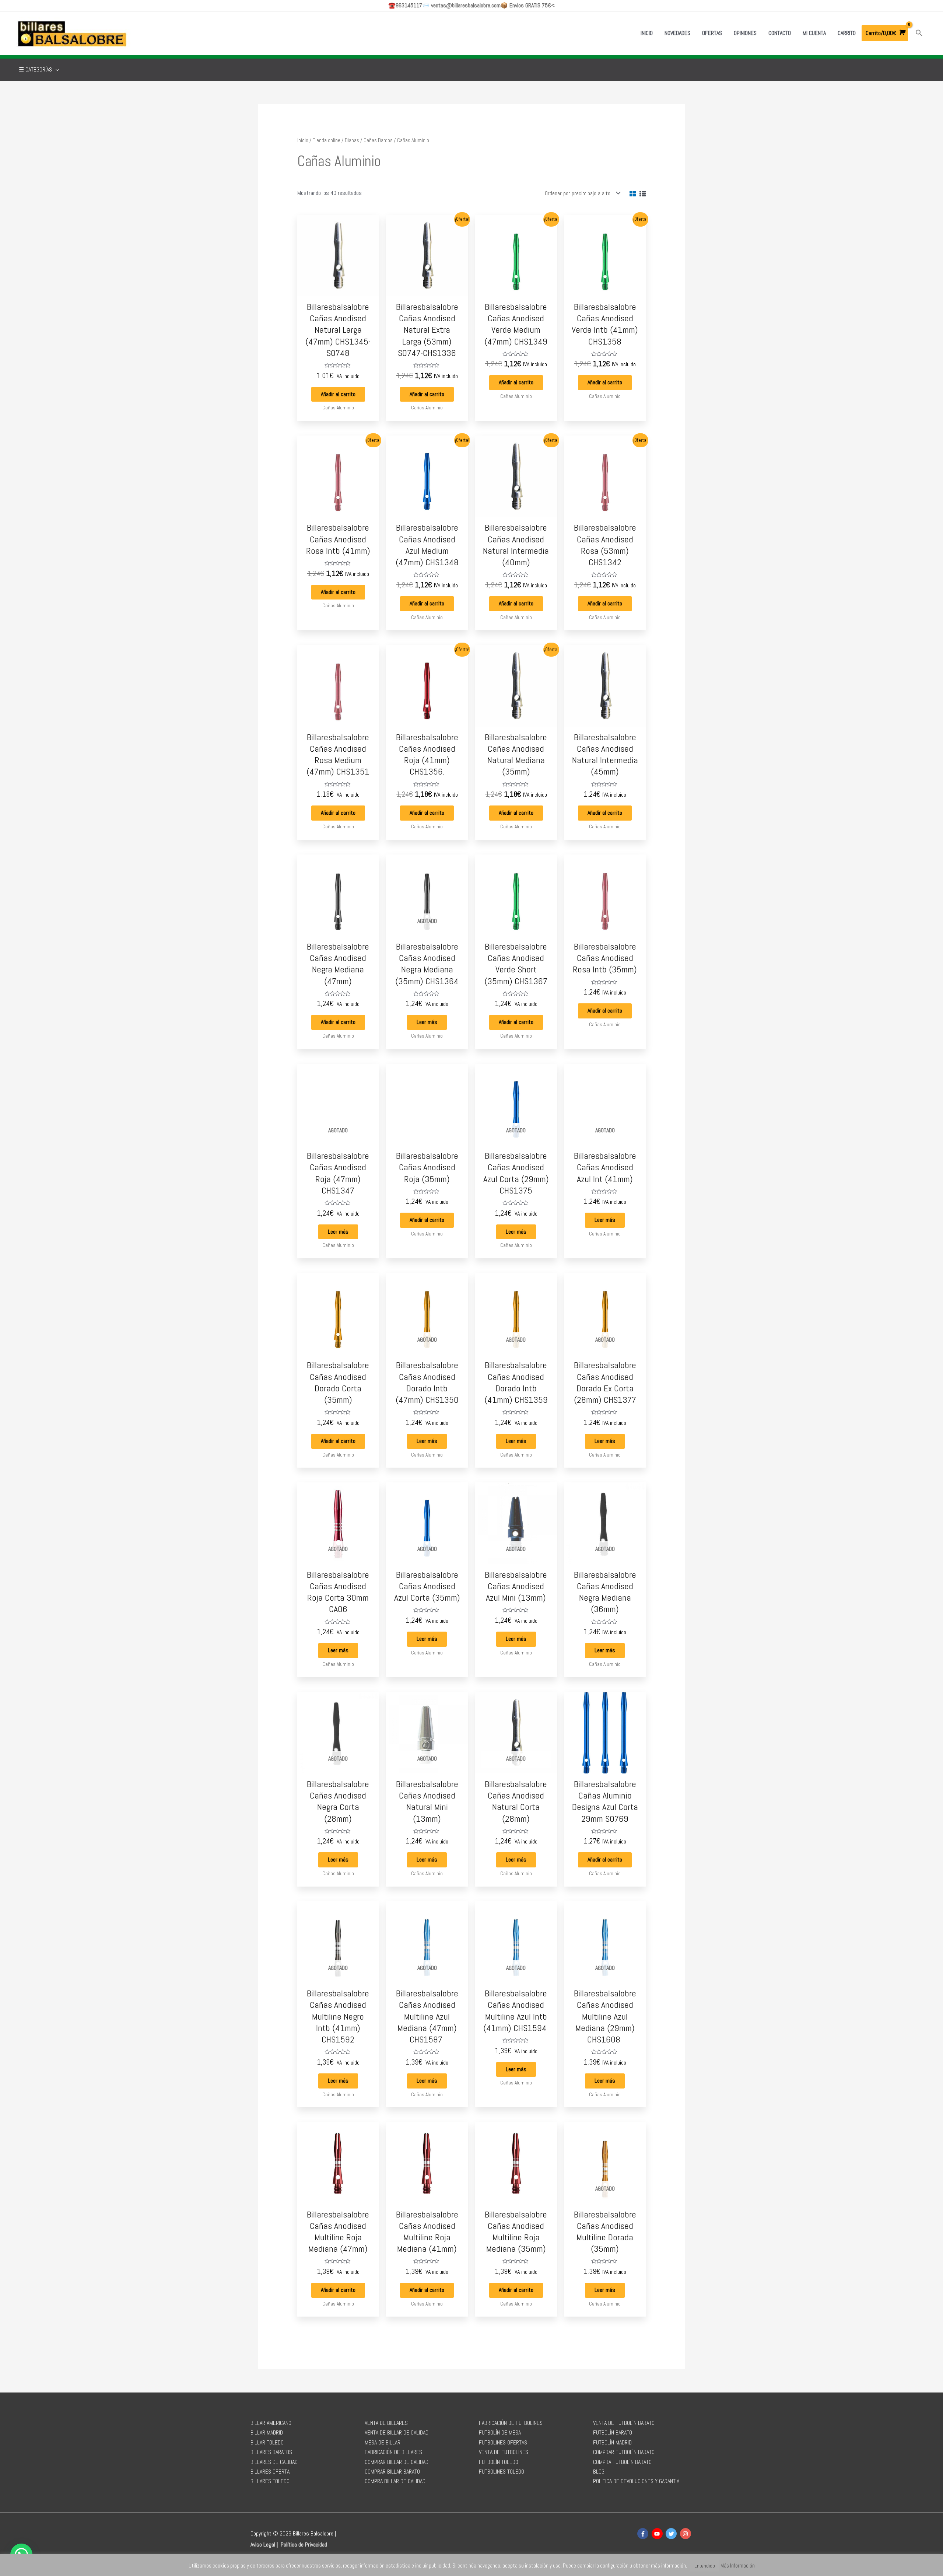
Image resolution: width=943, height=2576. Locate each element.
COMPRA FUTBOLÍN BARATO (622, 2462)
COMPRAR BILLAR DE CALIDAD (397, 2462)
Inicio (303, 140)
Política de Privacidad (304, 2544)
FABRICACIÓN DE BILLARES (393, 2452)
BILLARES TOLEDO (270, 2481)
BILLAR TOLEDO (267, 2442)
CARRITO (847, 33)
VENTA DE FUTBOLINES (504, 2452)
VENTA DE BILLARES (386, 2423)
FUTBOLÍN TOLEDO (499, 2462)
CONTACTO (780, 33)
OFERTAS (712, 33)
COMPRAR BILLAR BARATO (392, 2472)
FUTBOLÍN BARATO (613, 2432)
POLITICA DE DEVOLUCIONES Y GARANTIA (636, 2481)
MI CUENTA (814, 33)
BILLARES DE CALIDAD (274, 2462)
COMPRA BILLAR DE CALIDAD (395, 2481)
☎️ (405, 5)
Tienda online (327, 140)
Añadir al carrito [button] (338, 394)
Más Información (738, 2565)
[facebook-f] (644, 2534)
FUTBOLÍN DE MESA (500, 2432)
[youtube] (658, 2534)
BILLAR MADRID (267, 2432)
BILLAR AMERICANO (271, 2423)
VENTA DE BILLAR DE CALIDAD (397, 2432)
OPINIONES (745, 33)
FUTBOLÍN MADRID (612, 2442)
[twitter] (672, 2534)
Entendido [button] (705, 2566)
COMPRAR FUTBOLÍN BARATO (624, 2452)
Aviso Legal (263, 2544)
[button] (919, 33)
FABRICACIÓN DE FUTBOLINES (511, 2423)
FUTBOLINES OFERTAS (503, 2442)
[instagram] (686, 2534)
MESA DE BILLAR (383, 2442)
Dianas (352, 140)
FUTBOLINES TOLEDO (502, 2472)
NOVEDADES (677, 33)
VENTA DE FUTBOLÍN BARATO (624, 2423)
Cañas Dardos (378, 140)
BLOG (599, 2472)
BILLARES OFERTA (270, 2472)
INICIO (647, 33)
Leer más (427, 1022)
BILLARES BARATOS (271, 2452)
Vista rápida (338, 289)
